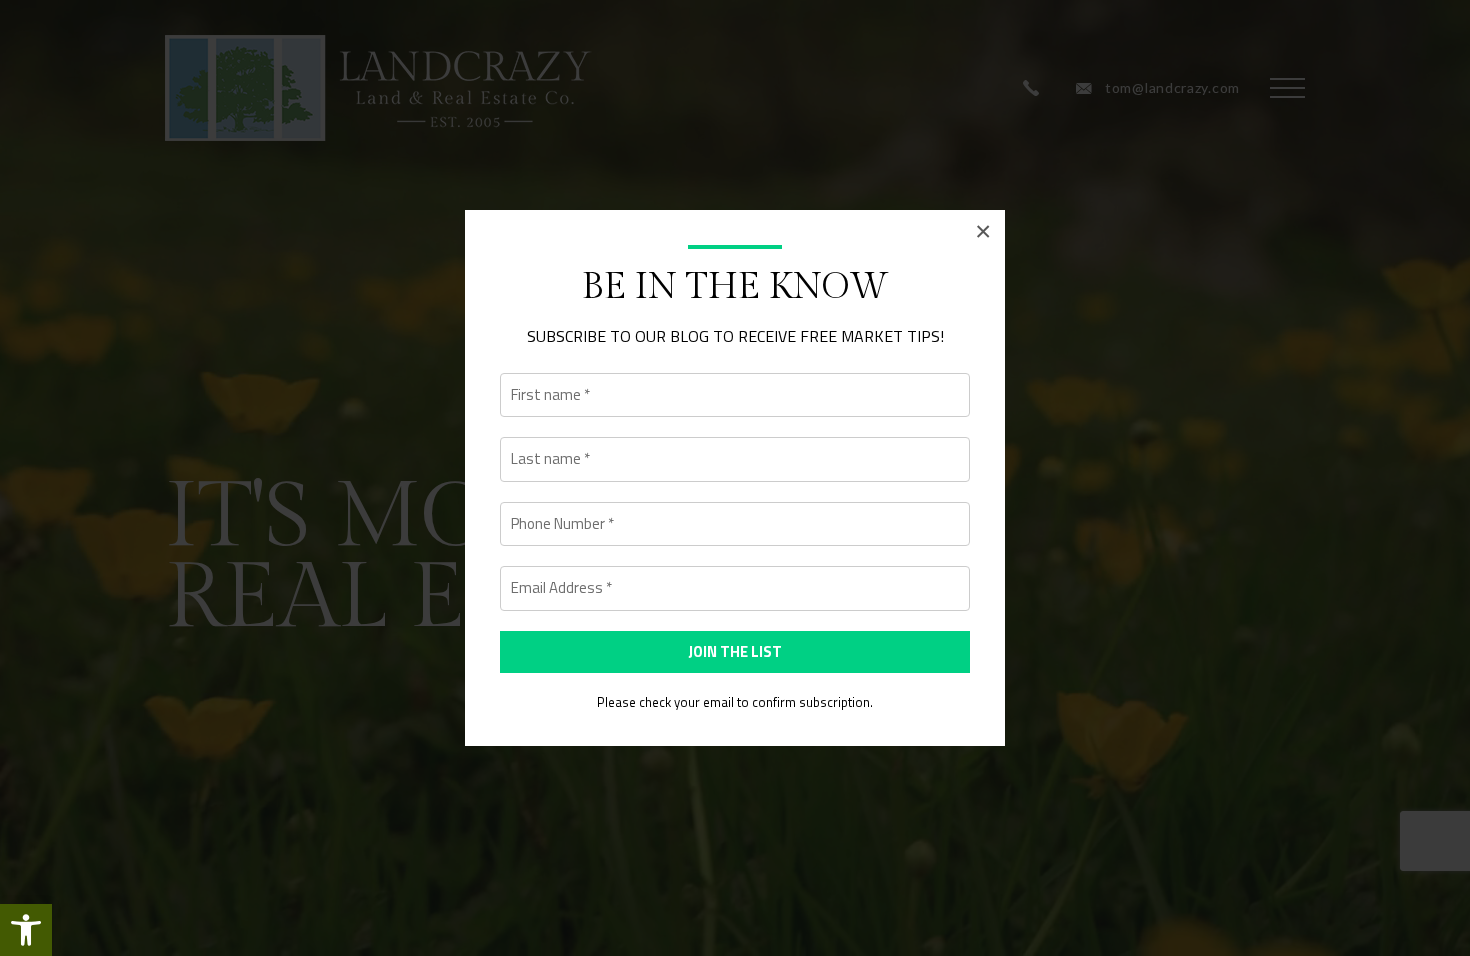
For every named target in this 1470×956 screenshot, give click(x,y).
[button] (26, 930)
